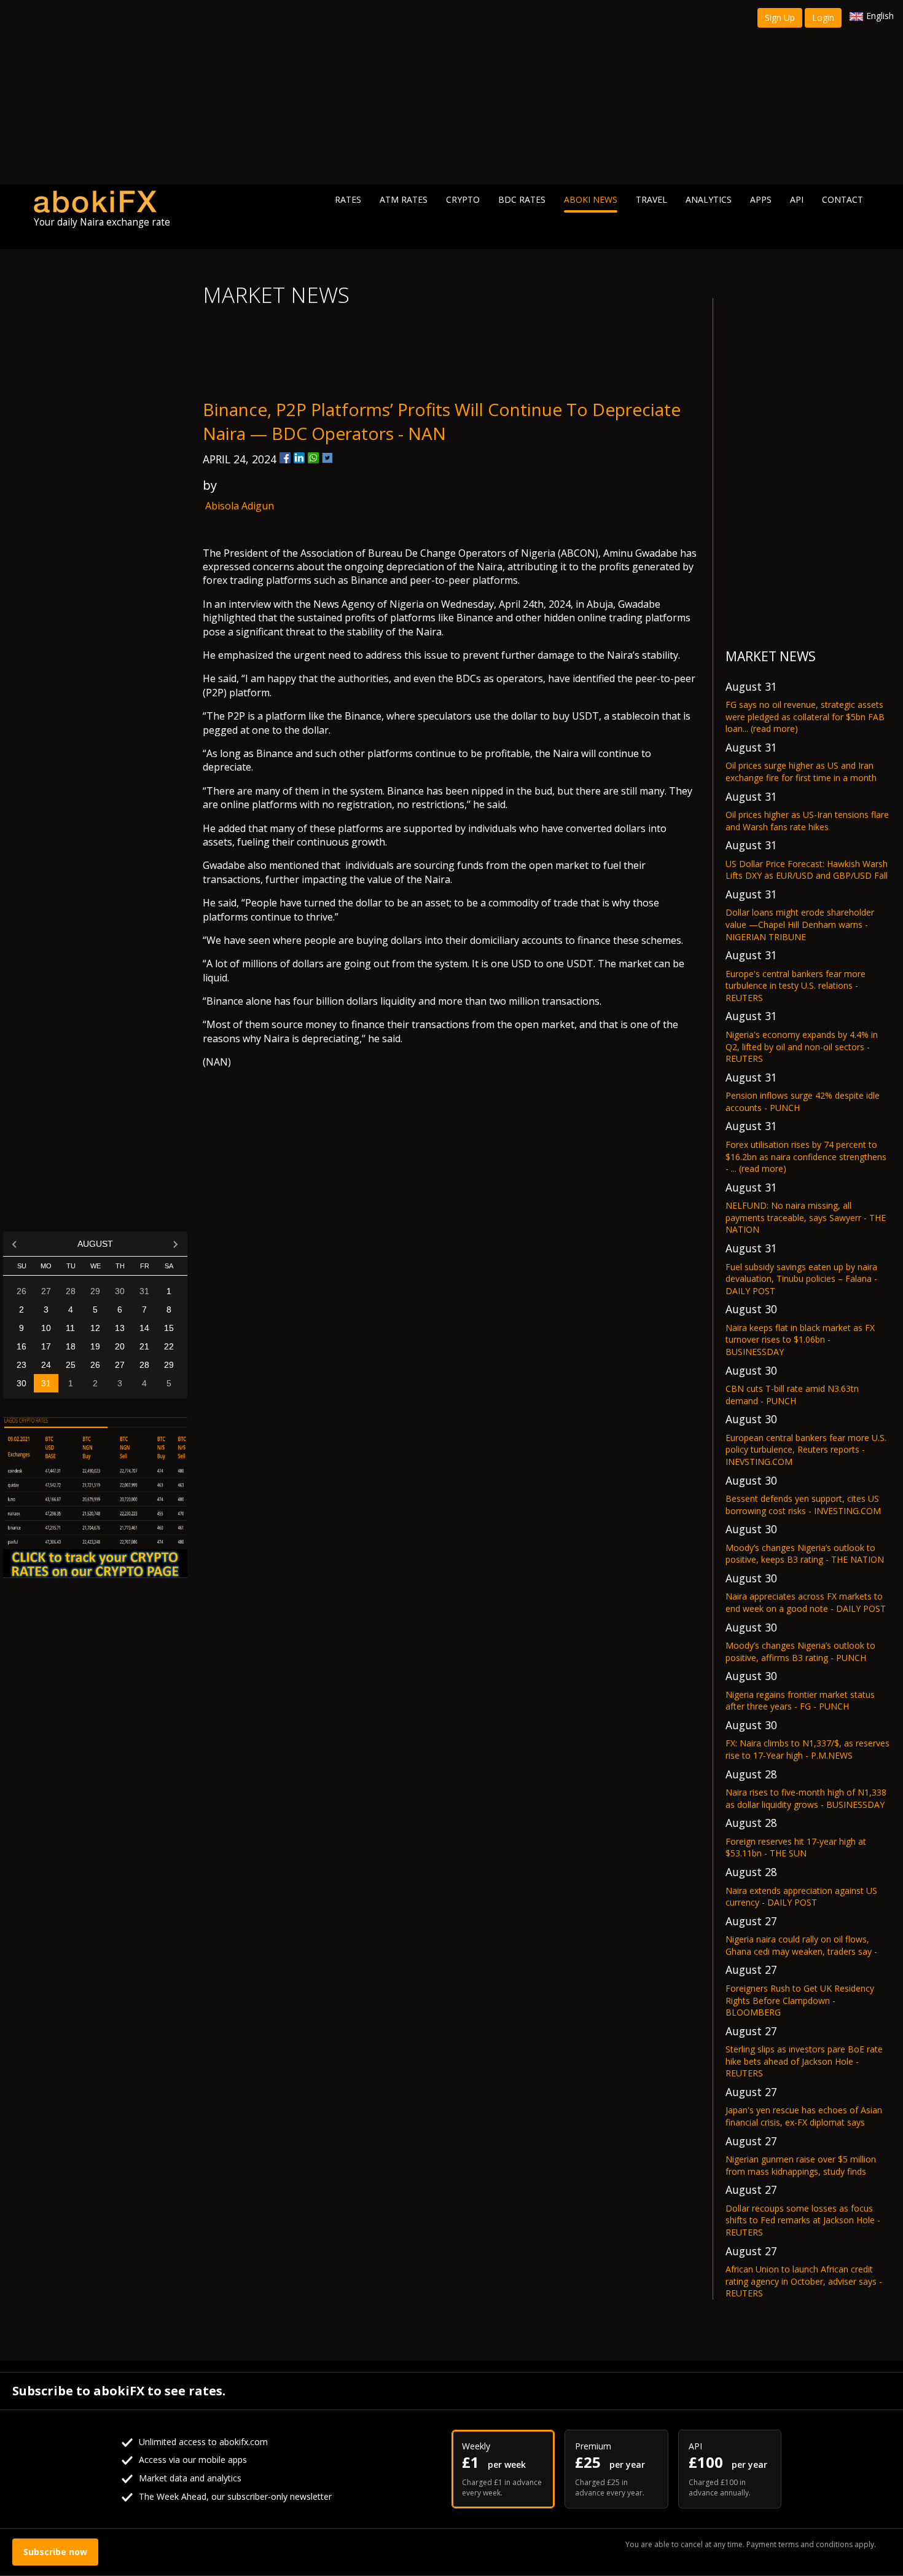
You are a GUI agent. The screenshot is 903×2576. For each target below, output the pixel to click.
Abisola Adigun (240, 506)
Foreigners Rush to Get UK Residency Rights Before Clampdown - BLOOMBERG (800, 2000)
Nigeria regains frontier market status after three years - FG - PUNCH (800, 1701)
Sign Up (780, 18)
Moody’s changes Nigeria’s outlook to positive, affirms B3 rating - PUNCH (800, 1651)
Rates (348, 199)
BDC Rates (522, 199)
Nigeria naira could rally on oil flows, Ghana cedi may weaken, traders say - (801, 1945)
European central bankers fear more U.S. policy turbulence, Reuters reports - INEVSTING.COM (806, 1450)
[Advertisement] (451, 92)
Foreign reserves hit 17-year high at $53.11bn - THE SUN (796, 1848)
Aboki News (591, 199)
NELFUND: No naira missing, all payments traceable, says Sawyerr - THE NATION (806, 1217)
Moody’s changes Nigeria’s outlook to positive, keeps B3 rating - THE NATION (805, 1554)
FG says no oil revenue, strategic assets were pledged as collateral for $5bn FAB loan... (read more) (805, 717)
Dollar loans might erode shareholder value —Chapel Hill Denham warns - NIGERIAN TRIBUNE (800, 924)
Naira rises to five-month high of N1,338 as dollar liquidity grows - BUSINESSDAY (806, 1798)
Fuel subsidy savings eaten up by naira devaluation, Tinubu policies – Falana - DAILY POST (801, 1279)
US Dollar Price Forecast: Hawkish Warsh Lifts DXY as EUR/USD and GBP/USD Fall (807, 870)
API (797, 199)
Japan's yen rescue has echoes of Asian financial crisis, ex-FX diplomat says (804, 2116)
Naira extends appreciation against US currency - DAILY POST (801, 1897)
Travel (651, 199)
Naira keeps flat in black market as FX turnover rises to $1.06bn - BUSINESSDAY (800, 1340)
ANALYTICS (709, 199)
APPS (761, 199)
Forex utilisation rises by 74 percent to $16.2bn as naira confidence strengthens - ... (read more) (806, 1156)
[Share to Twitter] (327, 458)
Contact (842, 199)
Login (823, 18)
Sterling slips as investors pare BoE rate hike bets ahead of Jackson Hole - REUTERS (804, 2061)
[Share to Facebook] (285, 458)
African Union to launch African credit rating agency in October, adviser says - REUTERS (804, 2281)
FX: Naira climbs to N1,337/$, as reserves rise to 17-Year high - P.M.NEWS (807, 1749)
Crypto (463, 199)
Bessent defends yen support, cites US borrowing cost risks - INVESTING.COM (803, 1505)
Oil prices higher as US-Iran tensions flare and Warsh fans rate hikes (807, 821)
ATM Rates (404, 199)
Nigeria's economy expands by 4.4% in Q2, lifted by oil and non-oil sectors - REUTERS (802, 1046)
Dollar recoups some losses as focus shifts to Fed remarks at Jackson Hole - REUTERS (803, 2220)
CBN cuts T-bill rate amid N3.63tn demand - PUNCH (792, 1395)
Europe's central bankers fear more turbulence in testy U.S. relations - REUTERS (795, 986)
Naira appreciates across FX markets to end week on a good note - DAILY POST (806, 1602)
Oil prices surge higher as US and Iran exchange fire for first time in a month (801, 772)
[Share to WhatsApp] (313, 458)
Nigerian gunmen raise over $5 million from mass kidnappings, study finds (801, 2165)
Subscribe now (55, 2552)
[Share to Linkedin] (299, 458)
